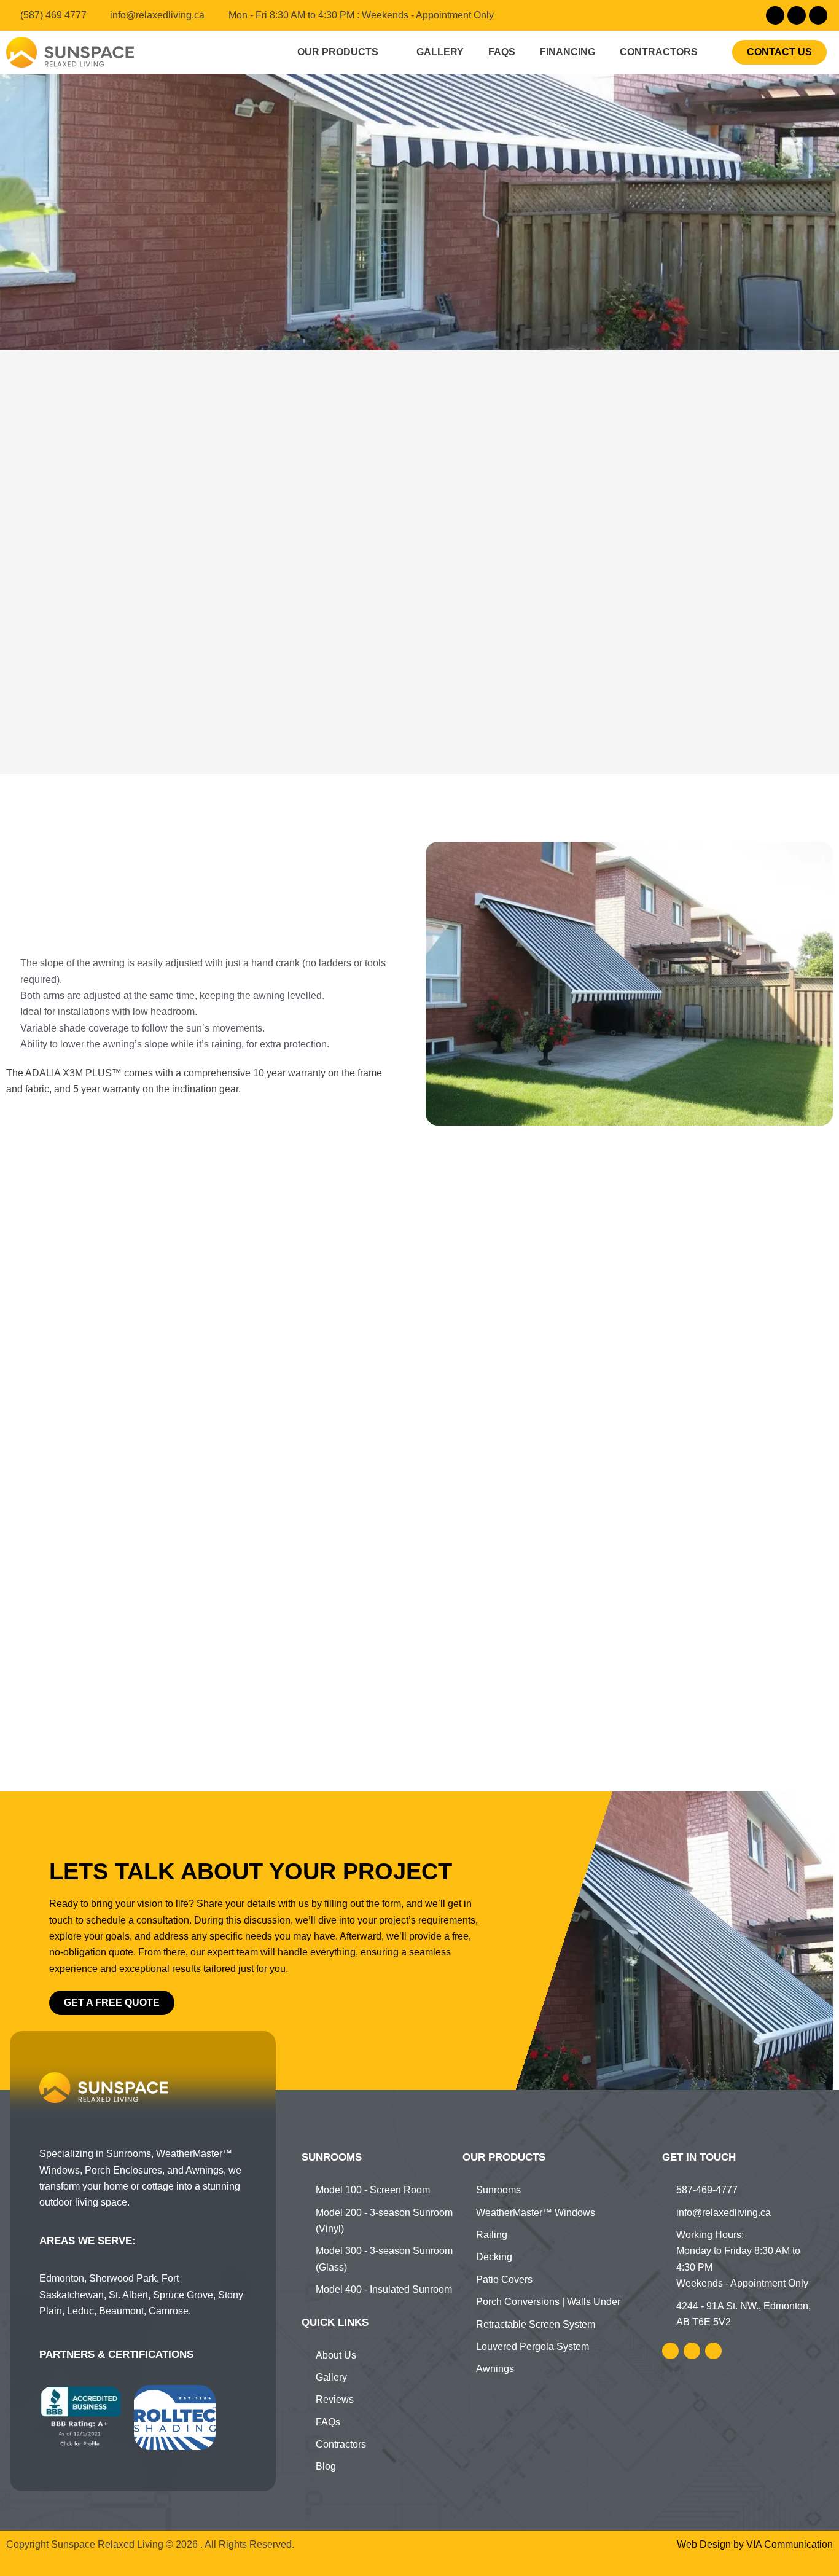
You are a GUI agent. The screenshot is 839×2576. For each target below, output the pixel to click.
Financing (568, 52)
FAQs (502, 52)
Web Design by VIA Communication (755, 2544)
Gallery (440, 52)
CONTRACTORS (659, 52)
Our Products (338, 52)
